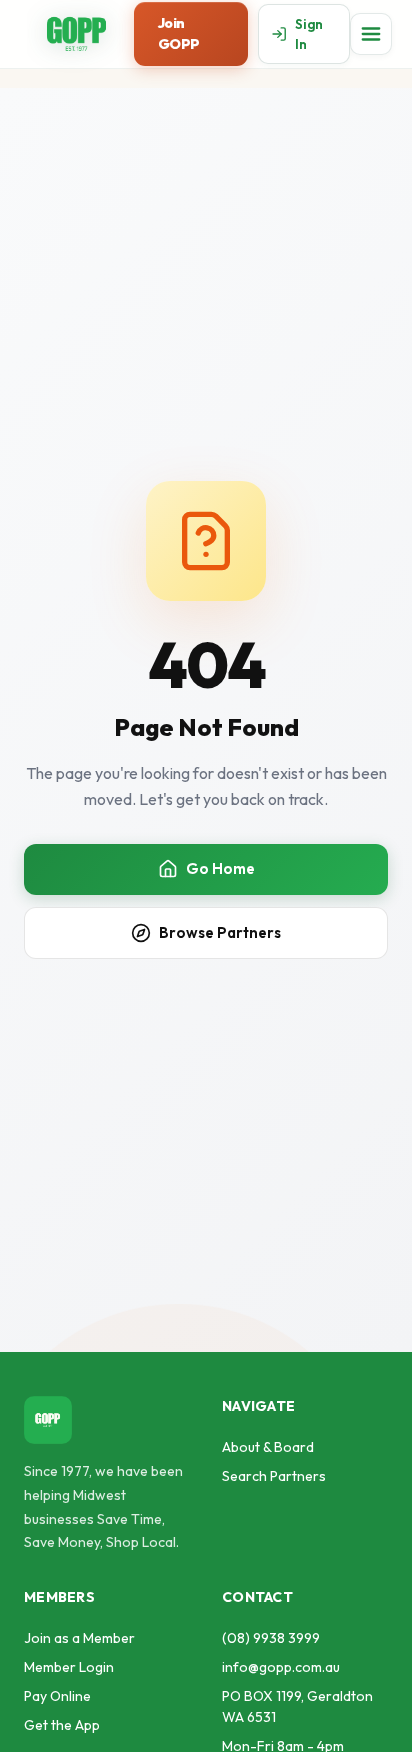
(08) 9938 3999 (271, 1638)
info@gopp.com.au (281, 1667)
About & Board (268, 1447)
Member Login (69, 1667)
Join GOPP (179, 33)
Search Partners (274, 1476)
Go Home (220, 868)
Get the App (62, 1725)
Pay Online (57, 1696)
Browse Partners (220, 932)
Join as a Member (79, 1638)
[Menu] (371, 34)
